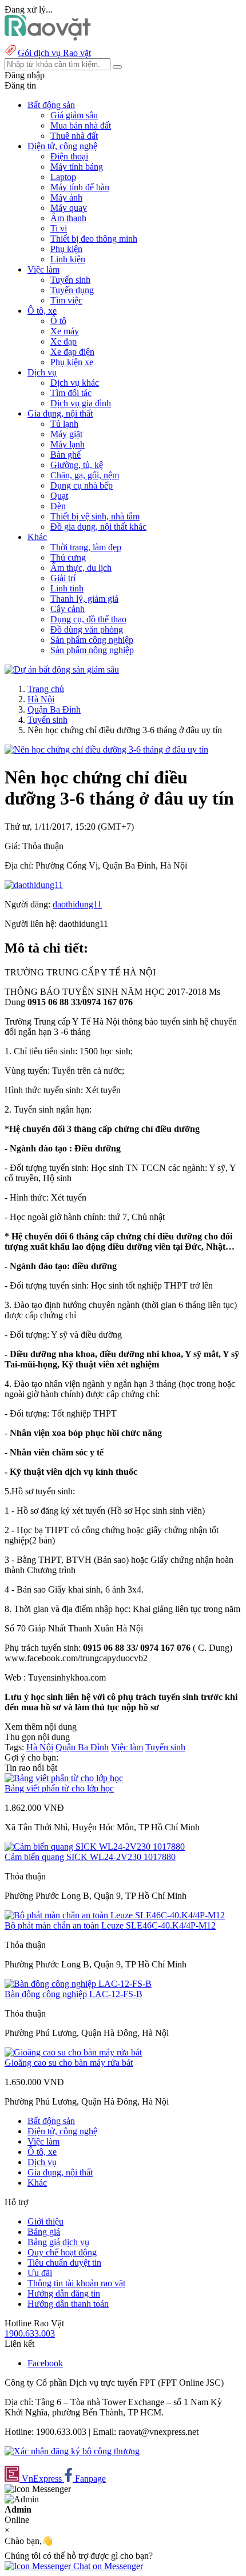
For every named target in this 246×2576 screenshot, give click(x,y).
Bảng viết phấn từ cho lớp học (59, 1788)
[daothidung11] (34, 885)
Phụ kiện (66, 249)
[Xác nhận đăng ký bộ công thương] (72, 2451)
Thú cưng (68, 557)
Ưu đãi (40, 2273)
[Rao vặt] (48, 37)
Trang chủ (46, 689)
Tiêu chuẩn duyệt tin (64, 2263)
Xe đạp (64, 341)
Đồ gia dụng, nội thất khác (98, 527)
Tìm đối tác (71, 393)
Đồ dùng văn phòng (87, 629)
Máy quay (69, 208)
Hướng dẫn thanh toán (68, 2304)
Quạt (59, 496)
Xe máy (65, 331)
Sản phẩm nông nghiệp (92, 650)
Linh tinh (67, 588)
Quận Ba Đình (54, 709)
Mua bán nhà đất (81, 125)
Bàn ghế (66, 455)
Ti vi (59, 228)
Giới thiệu (45, 2221)
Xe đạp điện (72, 352)
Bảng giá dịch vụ (58, 2242)
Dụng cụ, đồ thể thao (88, 619)
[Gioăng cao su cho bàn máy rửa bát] (73, 2052)
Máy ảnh (66, 197)
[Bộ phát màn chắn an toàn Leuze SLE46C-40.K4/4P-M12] (115, 1915)
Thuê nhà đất (74, 136)
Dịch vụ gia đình (81, 403)
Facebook (45, 2363)
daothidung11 (77, 904)
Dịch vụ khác (75, 383)
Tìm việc (66, 300)
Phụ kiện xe (72, 362)
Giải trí (63, 578)
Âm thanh (68, 218)
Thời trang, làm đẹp (86, 547)
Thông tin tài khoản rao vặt (76, 2283)
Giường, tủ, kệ (77, 465)
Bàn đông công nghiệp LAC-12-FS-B (74, 1994)
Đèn (58, 506)
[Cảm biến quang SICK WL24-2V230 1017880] (95, 1847)
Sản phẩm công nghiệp (92, 640)
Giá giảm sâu (74, 115)
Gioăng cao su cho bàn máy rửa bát (69, 2063)
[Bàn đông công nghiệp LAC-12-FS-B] (78, 1984)
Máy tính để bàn (80, 187)
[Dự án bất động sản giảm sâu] (62, 669)
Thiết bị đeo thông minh (94, 239)
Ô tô (58, 321)
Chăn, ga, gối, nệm (85, 475)
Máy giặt (66, 434)
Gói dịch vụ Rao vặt (54, 53)
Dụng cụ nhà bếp (82, 485)
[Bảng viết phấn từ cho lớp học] (64, 1778)
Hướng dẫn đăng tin (64, 2293)
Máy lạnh (68, 444)
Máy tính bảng (77, 167)
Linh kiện (68, 259)
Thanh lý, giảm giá (84, 599)
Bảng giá (44, 2232)
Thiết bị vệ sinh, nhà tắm (95, 516)
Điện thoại (69, 156)
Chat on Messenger (107, 2566)
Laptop (63, 177)
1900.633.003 (30, 2333)
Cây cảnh (68, 609)
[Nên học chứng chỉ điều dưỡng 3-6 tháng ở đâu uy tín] (106, 749)
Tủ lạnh (64, 424)
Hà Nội (41, 699)
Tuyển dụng (72, 290)
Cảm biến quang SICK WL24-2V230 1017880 (90, 1857)
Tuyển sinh (70, 280)
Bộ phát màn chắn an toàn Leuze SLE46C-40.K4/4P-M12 (110, 1925)
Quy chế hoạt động (62, 2252)
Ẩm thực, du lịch (81, 568)
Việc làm (127, 1747)
